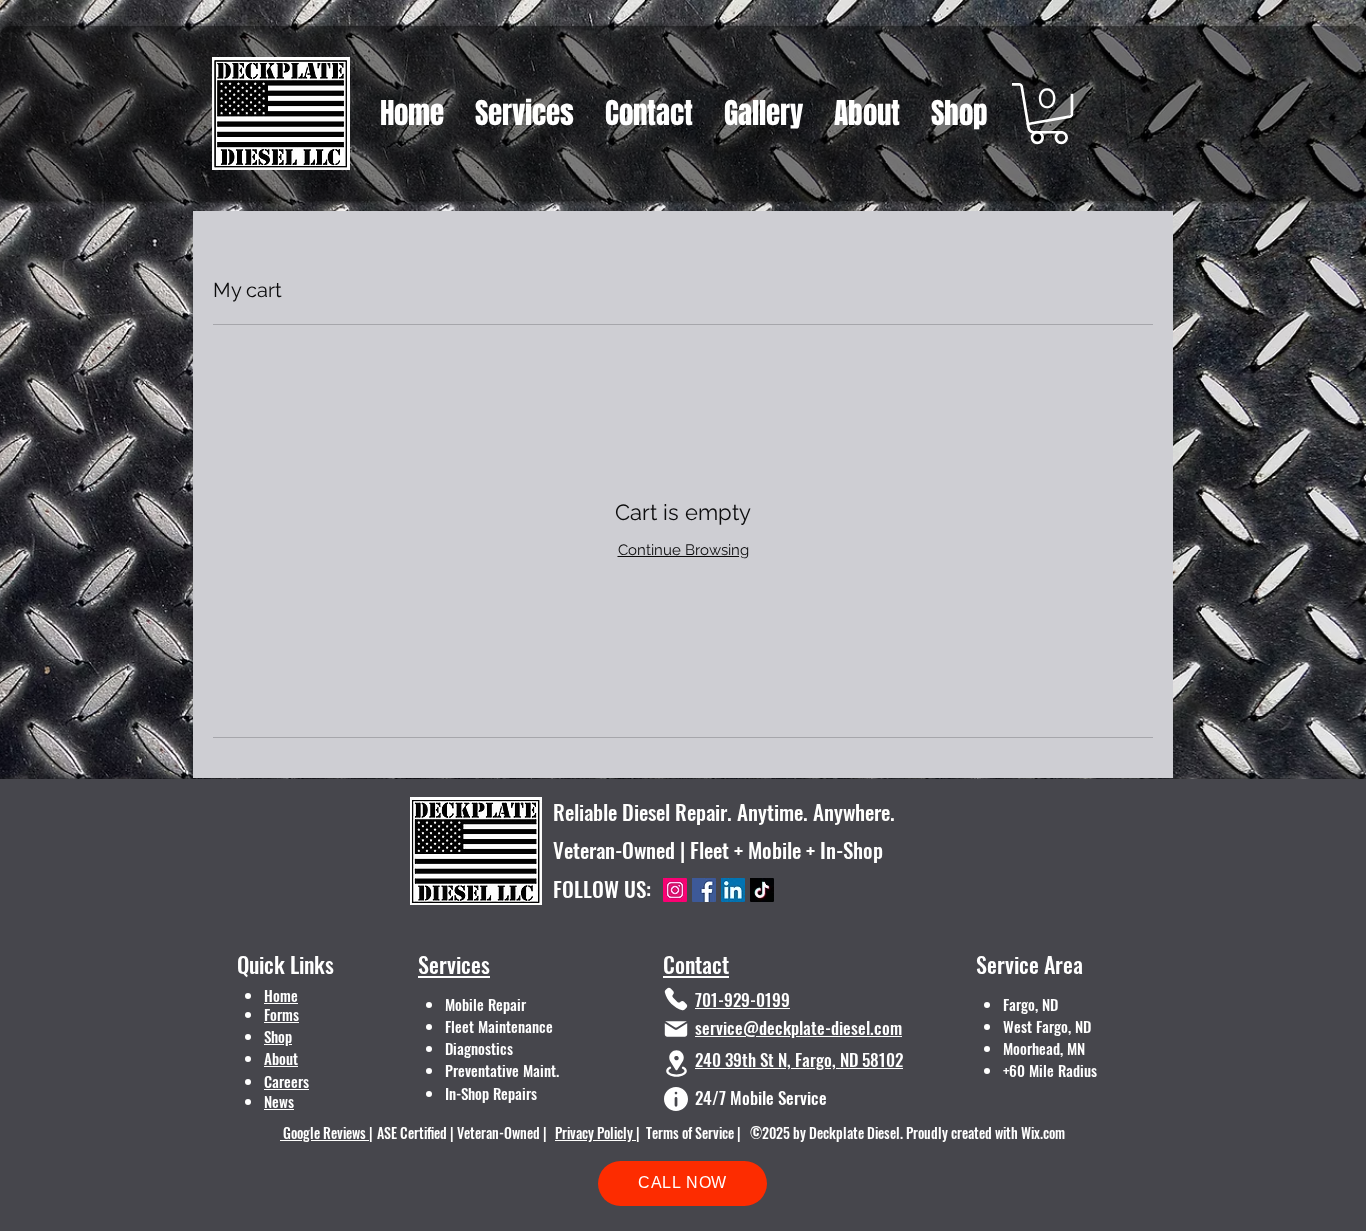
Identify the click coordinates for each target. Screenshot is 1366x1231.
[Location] (676, 1063)
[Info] (676, 1099)
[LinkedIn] (733, 890)
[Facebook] (704, 890)
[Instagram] (675, 890)
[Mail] (676, 1029)
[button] (1048, 113)
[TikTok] (762, 890)
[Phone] (676, 999)
